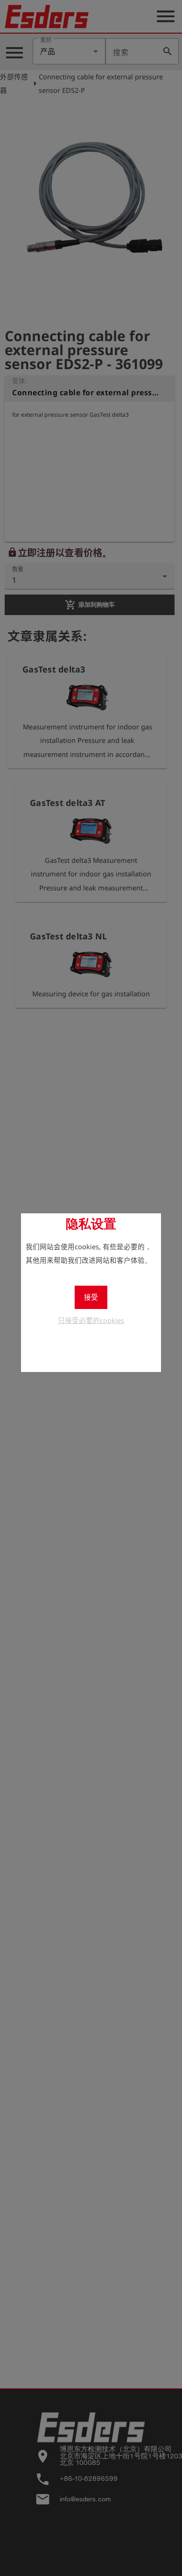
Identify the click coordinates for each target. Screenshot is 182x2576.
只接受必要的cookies (91, 1320)
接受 (91, 1297)
